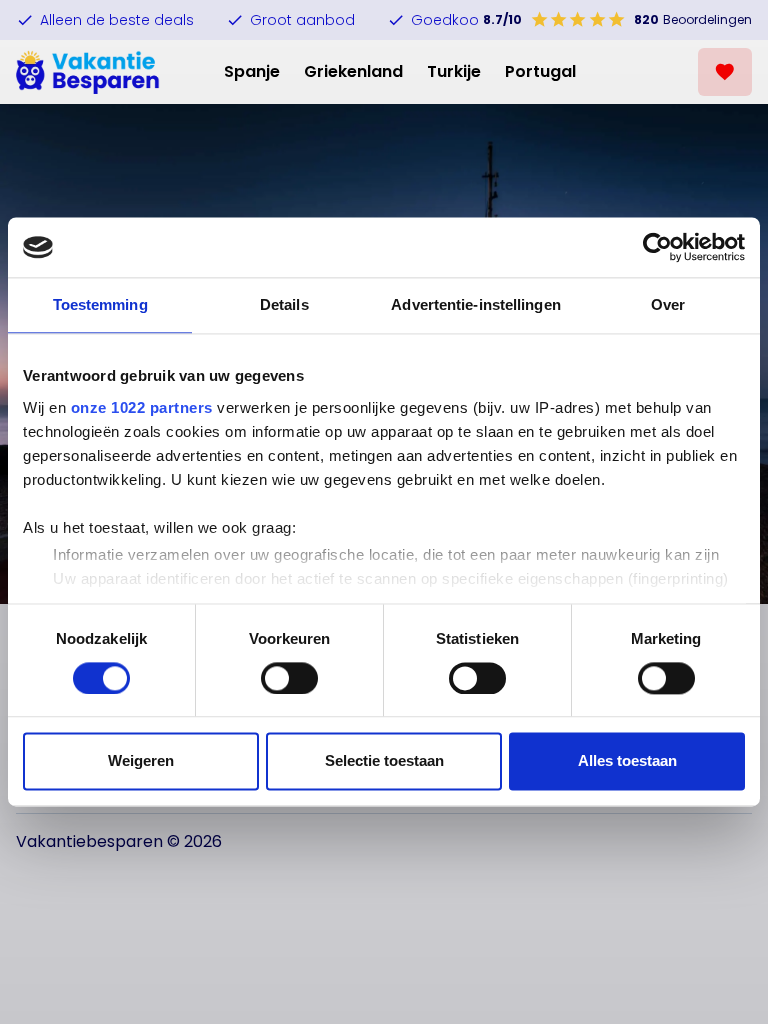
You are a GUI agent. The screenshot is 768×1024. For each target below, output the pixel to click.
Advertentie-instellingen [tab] (475, 304)
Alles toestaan (627, 761)
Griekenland (353, 71)
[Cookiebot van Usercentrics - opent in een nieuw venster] (657, 247)
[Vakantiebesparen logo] (88, 72)
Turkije (454, 71)
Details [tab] (284, 304)
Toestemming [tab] (100, 304)
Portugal (540, 71)
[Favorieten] (725, 72)
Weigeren (141, 761)
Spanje (252, 71)
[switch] (289, 678)
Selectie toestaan (384, 761)
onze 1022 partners (142, 407)
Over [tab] (668, 304)
